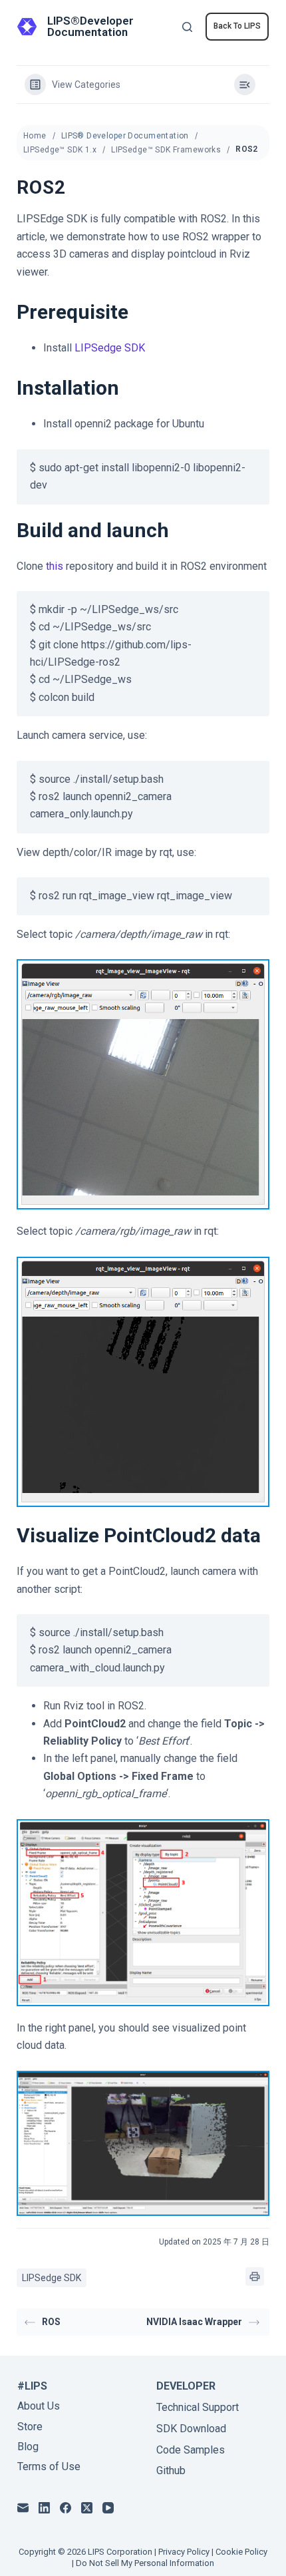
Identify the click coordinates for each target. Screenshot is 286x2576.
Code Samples (191, 2450)
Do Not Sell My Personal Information (145, 2563)
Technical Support (198, 2407)
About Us (39, 2406)
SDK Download (191, 2429)
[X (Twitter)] (87, 2508)
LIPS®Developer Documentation (90, 26)
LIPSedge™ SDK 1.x (60, 150)
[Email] (23, 2508)
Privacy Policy (184, 2552)
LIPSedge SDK (110, 348)
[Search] (187, 27)
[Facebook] (66, 2508)
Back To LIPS (237, 26)
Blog (28, 2447)
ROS (51, 2322)
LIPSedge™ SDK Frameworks (166, 150)
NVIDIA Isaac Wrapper (194, 2322)
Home (35, 136)
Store (30, 2427)
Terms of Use (49, 2467)
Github (171, 2470)
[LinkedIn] (44, 2508)
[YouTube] (108, 2508)
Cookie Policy (241, 2552)
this (55, 566)
